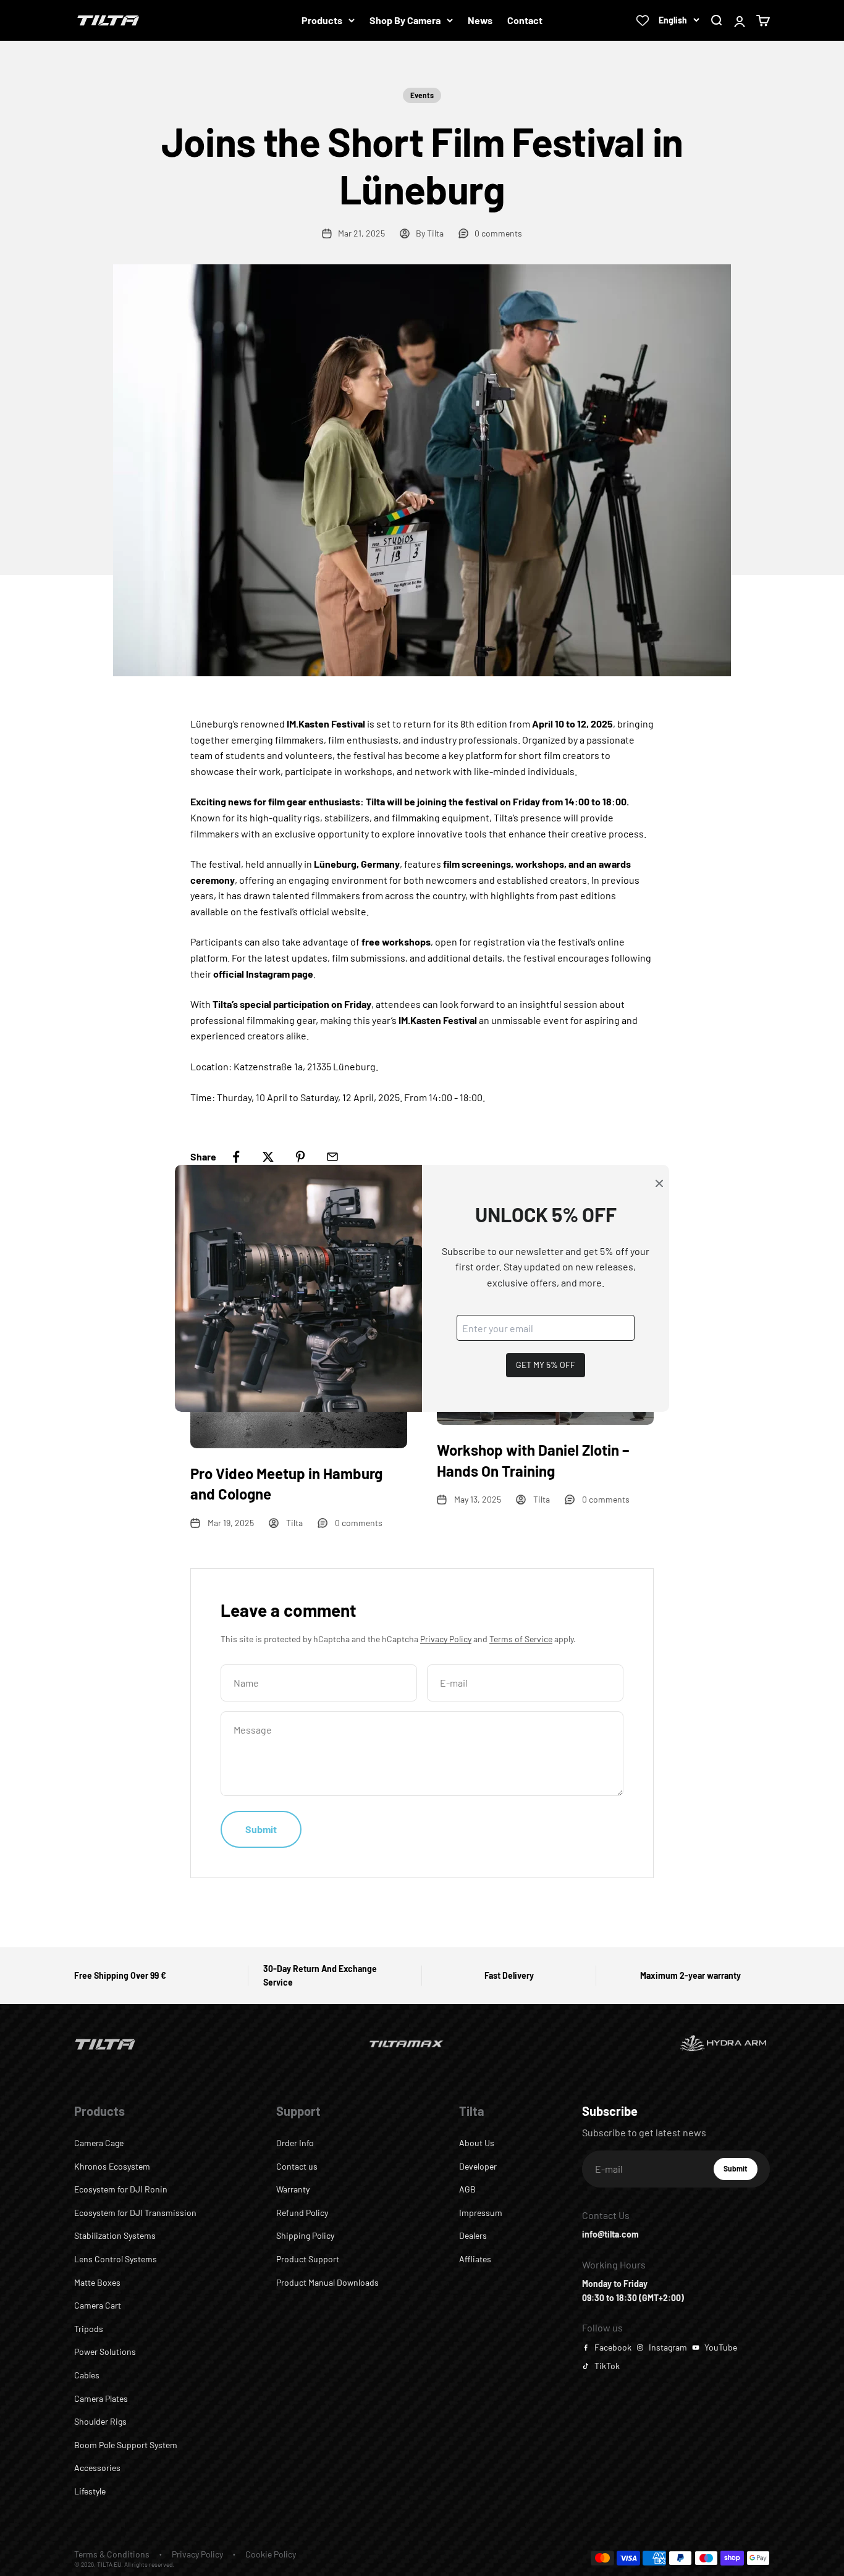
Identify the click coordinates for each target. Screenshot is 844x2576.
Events (422, 95)
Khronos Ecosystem (112, 2166)
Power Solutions (105, 2352)
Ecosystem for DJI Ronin (121, 2189)
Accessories (97, 2468)
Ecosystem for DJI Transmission (135, 2213)
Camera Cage (99, 2143)
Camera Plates (101, 2398)
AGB (467, 2189)
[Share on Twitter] (268, 1157)
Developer (478, 2166)
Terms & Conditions (112, 2554)
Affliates (475, 2259)
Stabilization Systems (115, 2235)
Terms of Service (521, 1639)
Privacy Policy (446, 1639)
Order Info (295, 2143)
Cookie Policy (271, 2554)
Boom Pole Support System (126, 2445)
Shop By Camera (405, 20)
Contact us (297, 2166)
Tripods (89, 2329)
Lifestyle (90, 2491)
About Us (477, 2143)
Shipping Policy (305, 2235)
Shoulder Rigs (100, 2421)
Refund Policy (302, 2213)
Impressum (481, 2213)
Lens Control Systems (116, 2259)
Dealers (473, 2235)
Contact (525, 20)
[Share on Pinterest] (300, 1157)
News (480, 20)
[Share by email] (332, 1157)
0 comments (498, 233)
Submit (741, 2171)
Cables (87, 2375)
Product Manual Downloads (327, 2282)
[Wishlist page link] (643, 20)
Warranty (293, 2189)
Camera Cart (98, 2305)
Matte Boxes (97, 2282)
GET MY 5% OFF (546, 1365)
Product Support (308, 2259)
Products (322, 20)
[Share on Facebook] (236, 1157)
